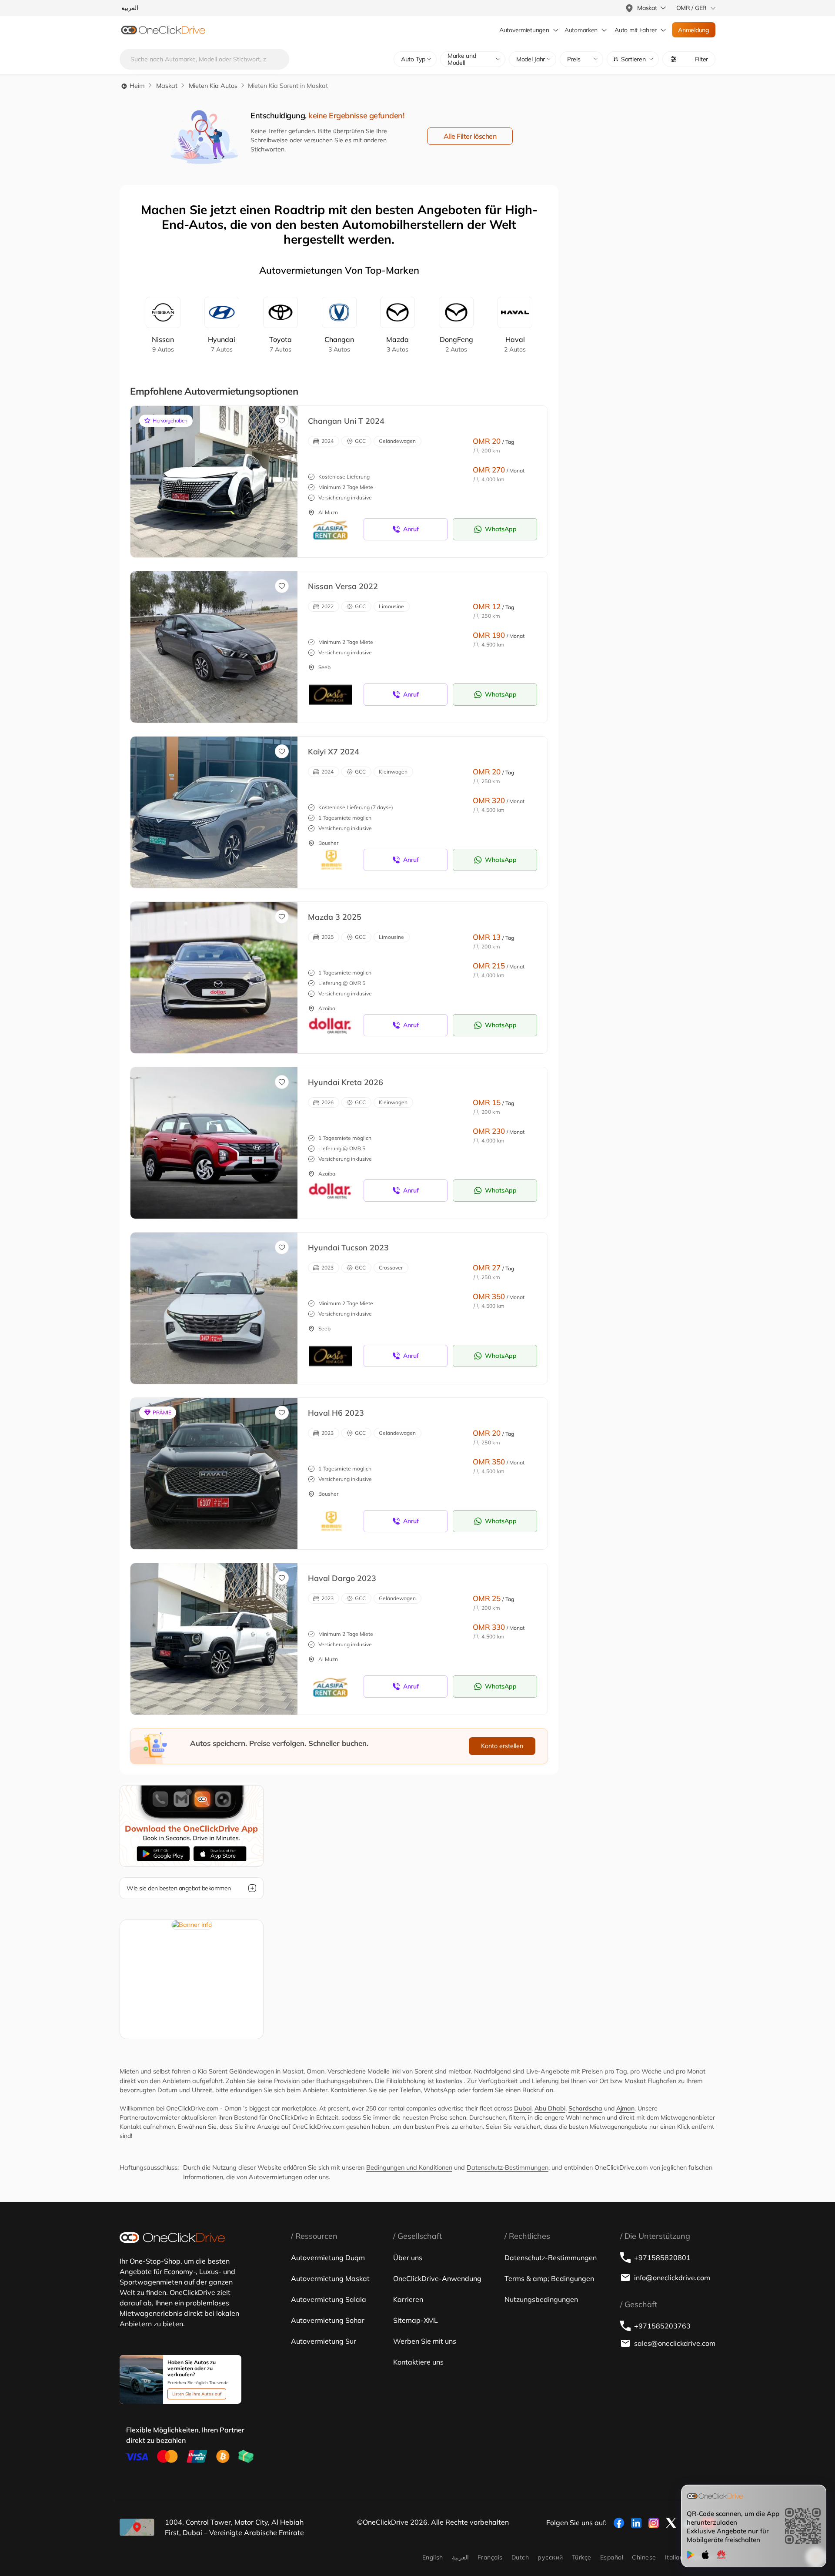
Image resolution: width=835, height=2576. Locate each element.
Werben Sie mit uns (425, 2341)
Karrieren (408, 2299)
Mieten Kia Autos (213, 86)
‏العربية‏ (460, 2557)
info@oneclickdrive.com (672, 2278)
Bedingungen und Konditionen (409, 2167)
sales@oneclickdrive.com (675, 2343)
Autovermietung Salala (329, 2299)
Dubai (523, 2108)
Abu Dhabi (550, 2108)
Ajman (625, 2108)
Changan (339, 344)
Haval (515, 344)
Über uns (408, 2258)
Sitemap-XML (416, 2320)
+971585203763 (662, 2326)
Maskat (167, 86)
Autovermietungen (524, 30)
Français (490, 2557)
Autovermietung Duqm (328, 2258)
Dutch (520, 2557)
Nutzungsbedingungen (541, 2299)
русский (550, 2557)
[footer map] (137, 2527)
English (433, 2557)
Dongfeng (456, 344)
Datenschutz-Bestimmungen (508, 2167)
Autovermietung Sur (324, 2341)
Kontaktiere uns (418, 2362)
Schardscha (585, 2108)
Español (612, 2557)
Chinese (644, 2557)
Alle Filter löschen (470, 136)
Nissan (163, 344)
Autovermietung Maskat (330, 2278)
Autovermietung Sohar (328, 2320)
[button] (633, 59)
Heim (136, 86)
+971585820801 (662, 2258)
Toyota (281, 344)
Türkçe (582, 2557)
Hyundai (222, 344)
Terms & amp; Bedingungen (549, 2278)
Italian (674, 2557)
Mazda (397, 344)
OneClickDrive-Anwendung (437, 2278)
